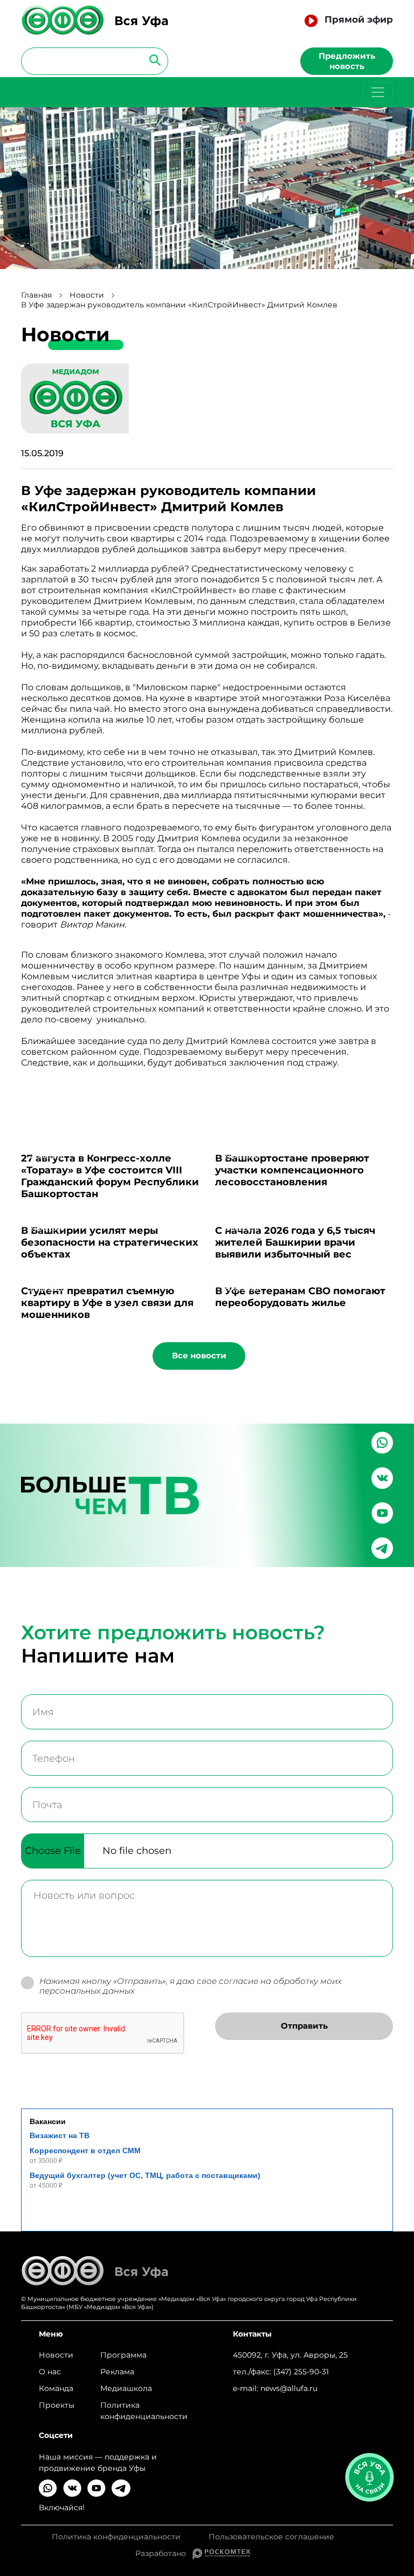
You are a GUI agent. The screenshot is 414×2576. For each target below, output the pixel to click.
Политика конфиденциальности (144, 2411)
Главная (36, 295)
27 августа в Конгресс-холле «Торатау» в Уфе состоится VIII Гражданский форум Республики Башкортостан (110, 1176)
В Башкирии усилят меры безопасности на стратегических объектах (110, 1242)
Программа (123, 2355)
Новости (87, 295)
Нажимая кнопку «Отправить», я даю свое (191, 1986)
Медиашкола (126, 2388)
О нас (50, 2372)
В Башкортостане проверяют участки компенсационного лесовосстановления (292, 1170)
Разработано (164, 2553)
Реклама (117, 2372)
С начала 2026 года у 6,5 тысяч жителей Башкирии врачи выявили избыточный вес (295, 1242)
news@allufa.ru (289, 2388)
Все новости (199, 1355)
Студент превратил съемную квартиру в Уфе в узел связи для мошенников (107, 1303)
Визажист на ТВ (60, 2135)
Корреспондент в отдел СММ (85, 2151)
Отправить (304, 2026)
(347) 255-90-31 (301, 2372)
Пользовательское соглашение (271, 2537)
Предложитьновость (347, 61)
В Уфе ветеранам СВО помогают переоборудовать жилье (300, 1297)
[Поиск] (152, 60)
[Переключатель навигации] (378, 92)
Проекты (57, 2405)
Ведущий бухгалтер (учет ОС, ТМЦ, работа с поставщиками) (145, 2175)
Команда (56, 2388)
